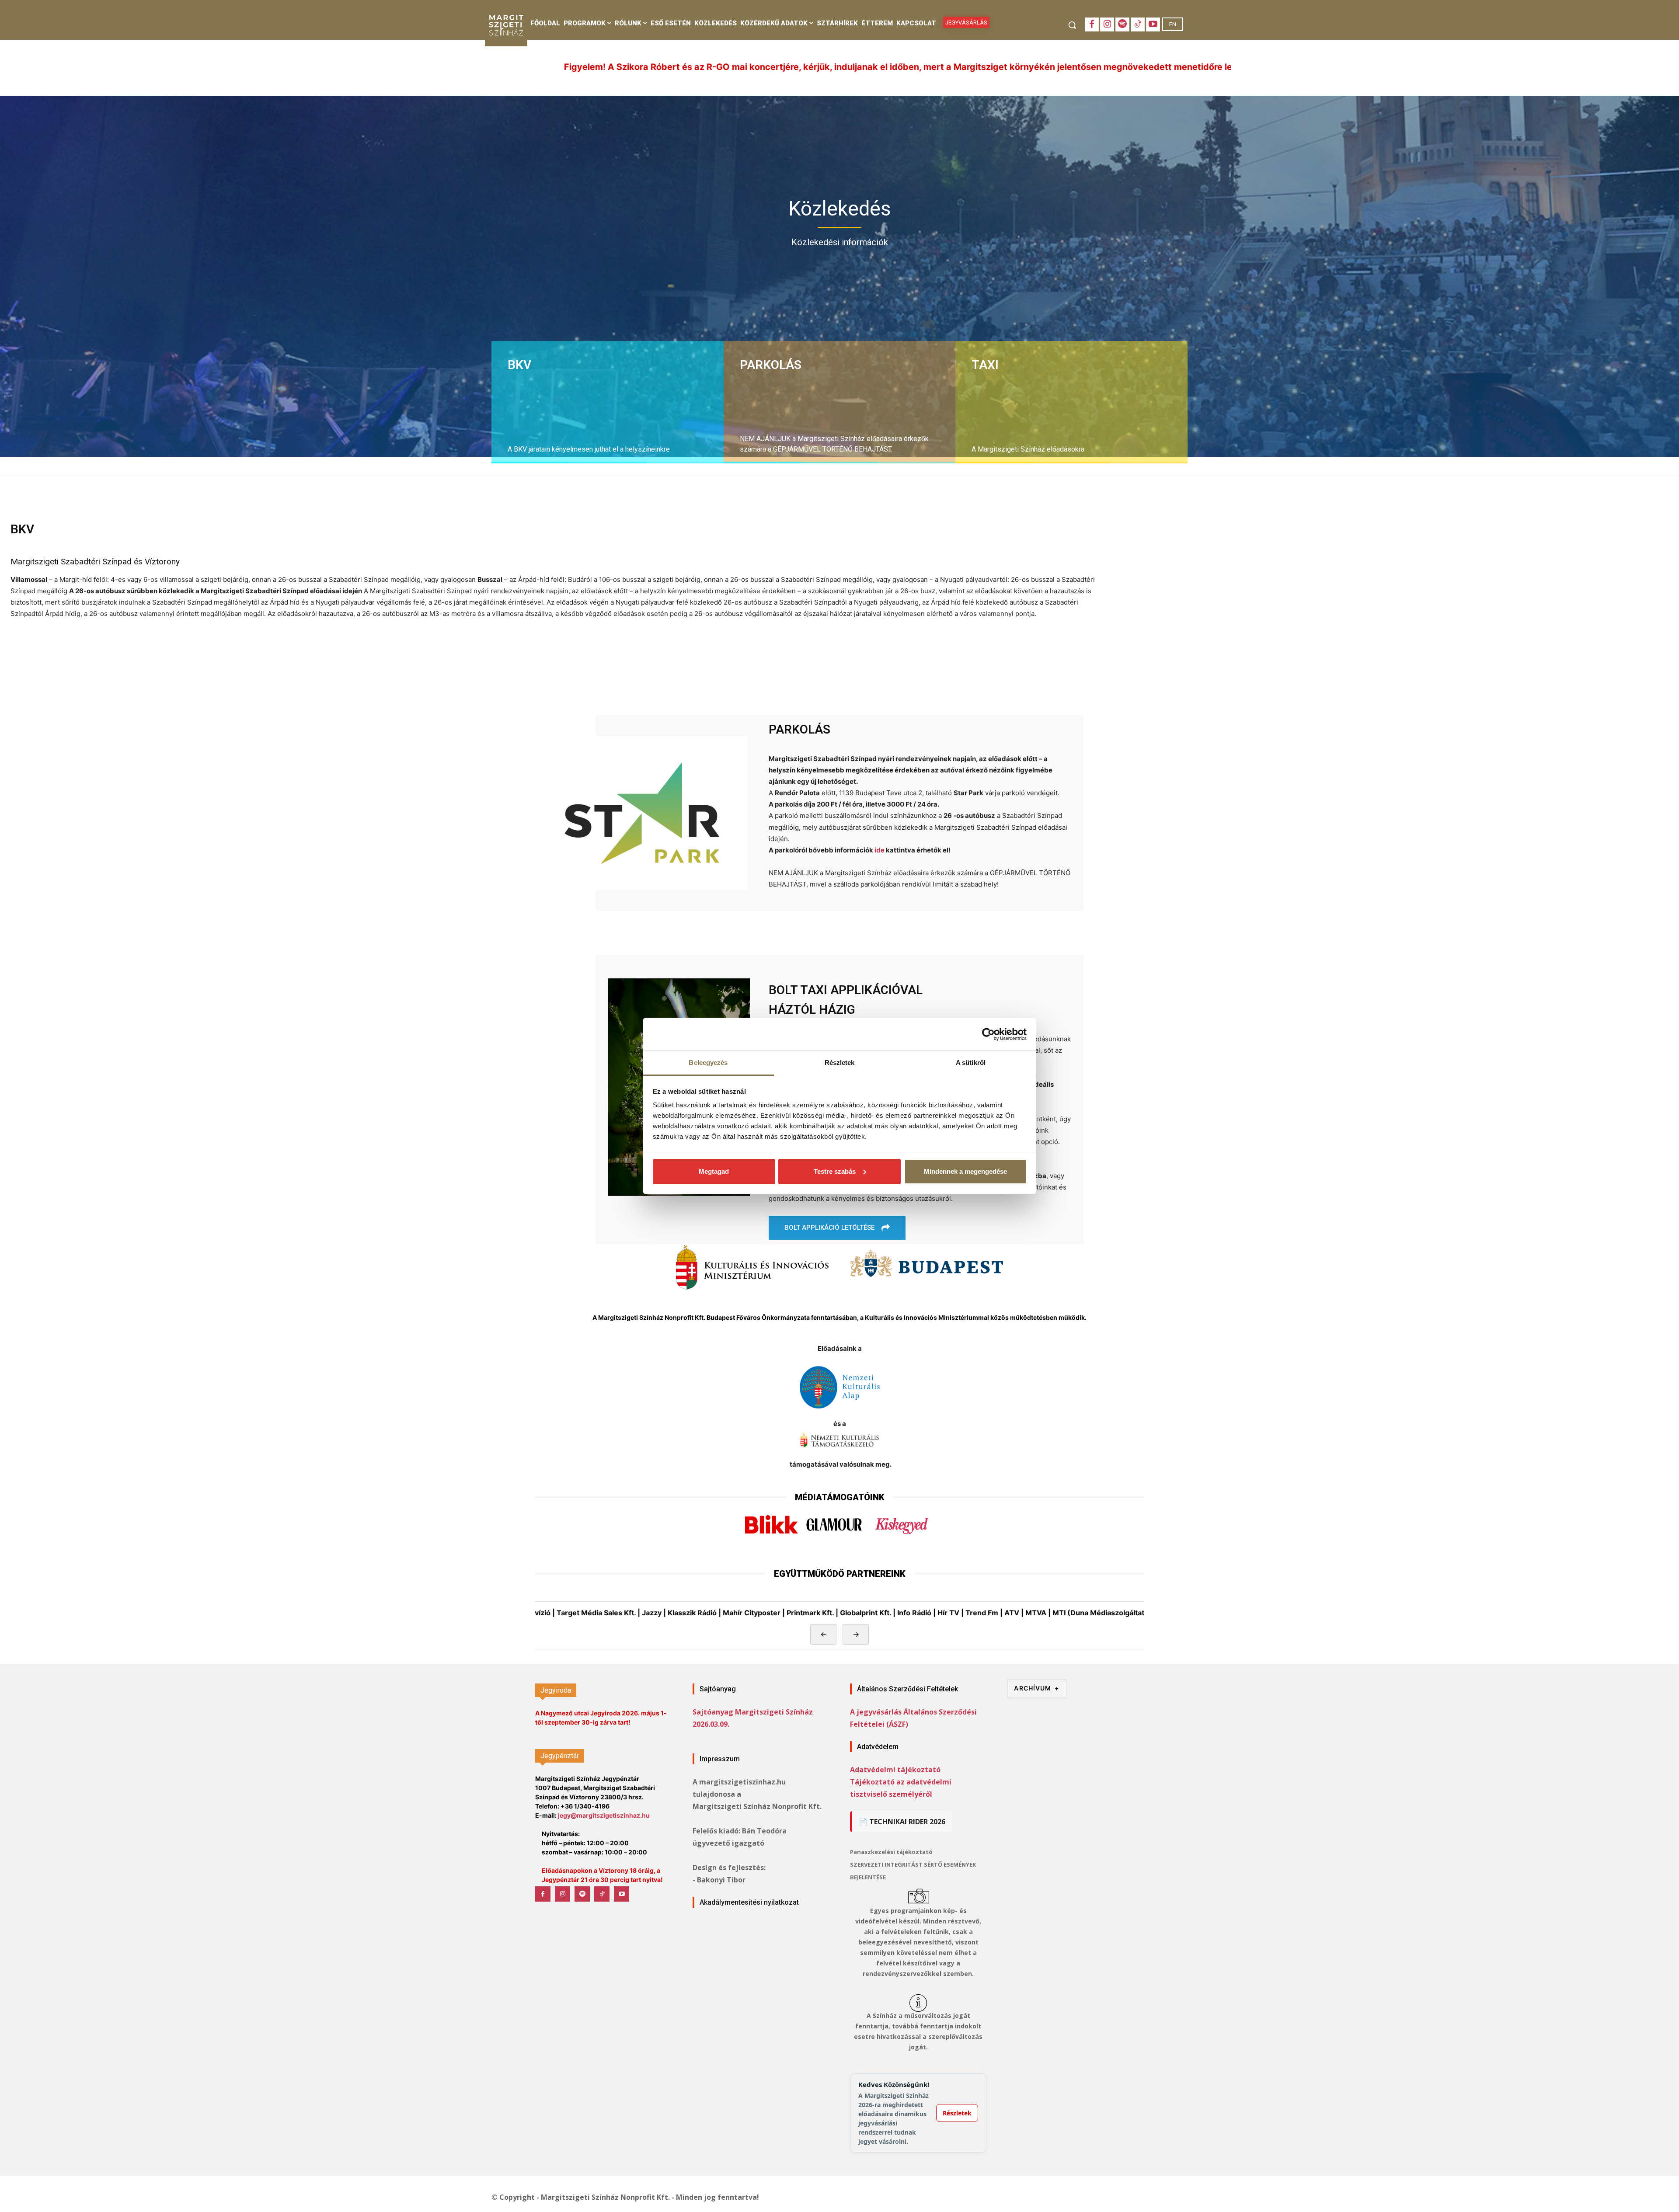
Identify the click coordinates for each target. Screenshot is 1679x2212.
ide (880, 850)
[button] (1072, 25)
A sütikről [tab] (971, 1063)
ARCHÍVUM (1037, 1688)
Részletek (957, 2113)
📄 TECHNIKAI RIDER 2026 (902, 1822)
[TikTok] (1138, 24)
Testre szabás (835, 1171)
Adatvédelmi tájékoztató (895, 1770)
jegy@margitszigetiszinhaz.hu (604, 1815)
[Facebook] (1092, 24)
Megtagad (714, 1171)
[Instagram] (1107, 24)
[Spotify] (1122, 24)
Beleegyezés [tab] (708, 1063)
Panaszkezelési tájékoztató (891, 1852)
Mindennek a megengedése (965, 1171)
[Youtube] (1153, 24)
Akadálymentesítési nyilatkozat (749, 1902)
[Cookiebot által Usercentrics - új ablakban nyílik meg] (988, 1034)
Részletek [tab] (840, 1063)
